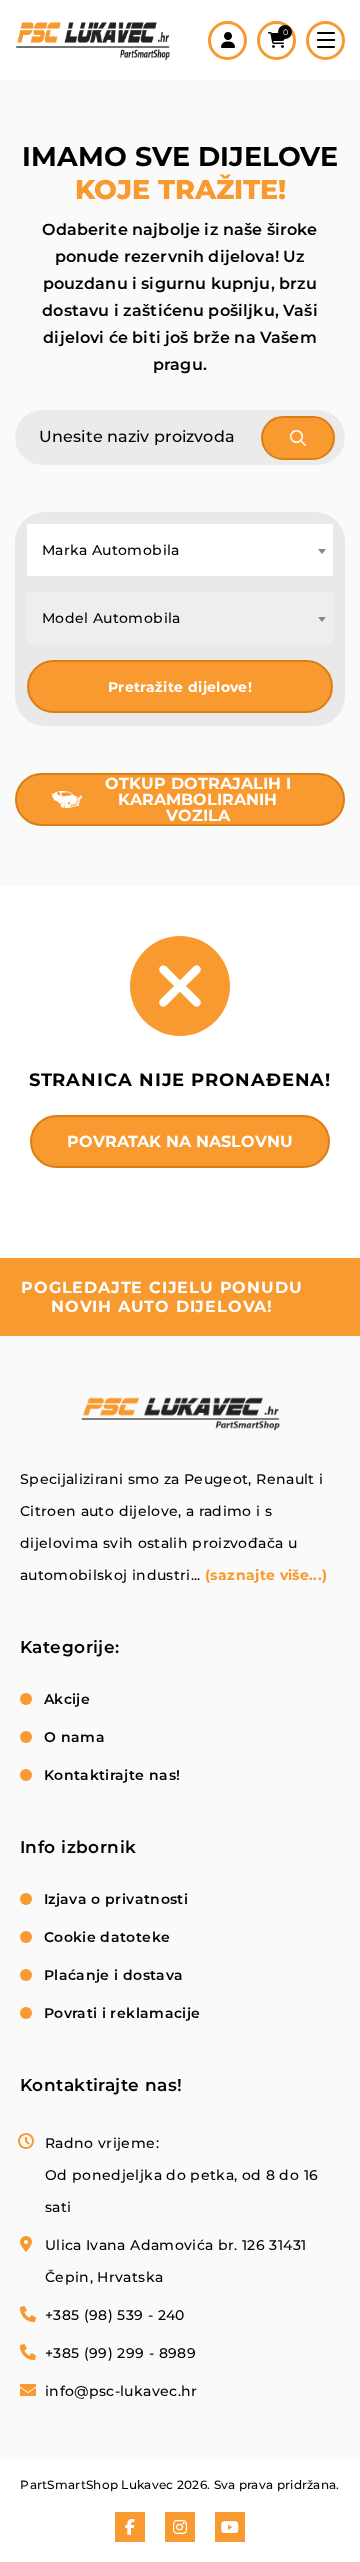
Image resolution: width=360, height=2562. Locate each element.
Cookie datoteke (107, 1937)
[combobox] (180, 550)
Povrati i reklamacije (122, 2013)
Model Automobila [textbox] (111, 618)
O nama (74, 1737)
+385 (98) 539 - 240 (115, 2315)
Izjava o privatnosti (116, 1899)
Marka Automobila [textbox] (111, 550)
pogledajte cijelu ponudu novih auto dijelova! (161, 1297)
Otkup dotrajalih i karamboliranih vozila (198, 799)
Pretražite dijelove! (180, 687)
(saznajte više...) (266, 1575)
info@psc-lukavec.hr (121, 2391)
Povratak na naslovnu (180, 1141)
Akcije (67, 1699)
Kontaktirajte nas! (112, 1775)
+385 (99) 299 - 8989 (120, 2353)
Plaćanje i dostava (113, 1975)
